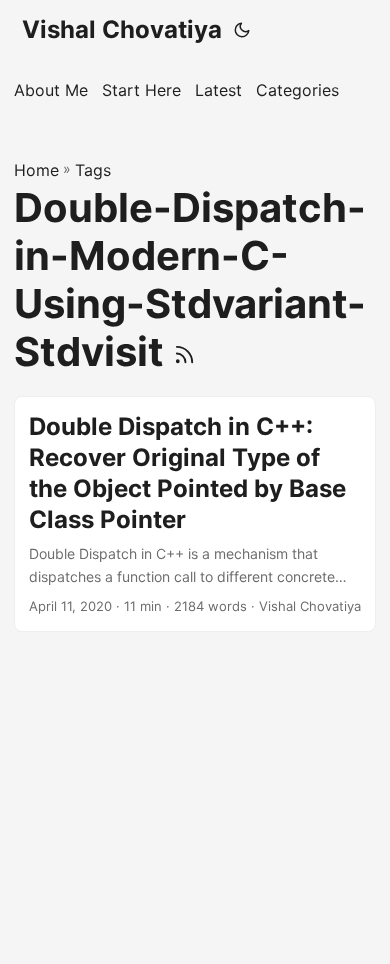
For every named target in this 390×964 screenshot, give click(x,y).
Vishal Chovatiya (122, 29)
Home (36, 170)
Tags (93, 170)
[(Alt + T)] (242, 30)
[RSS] (184, 351)
